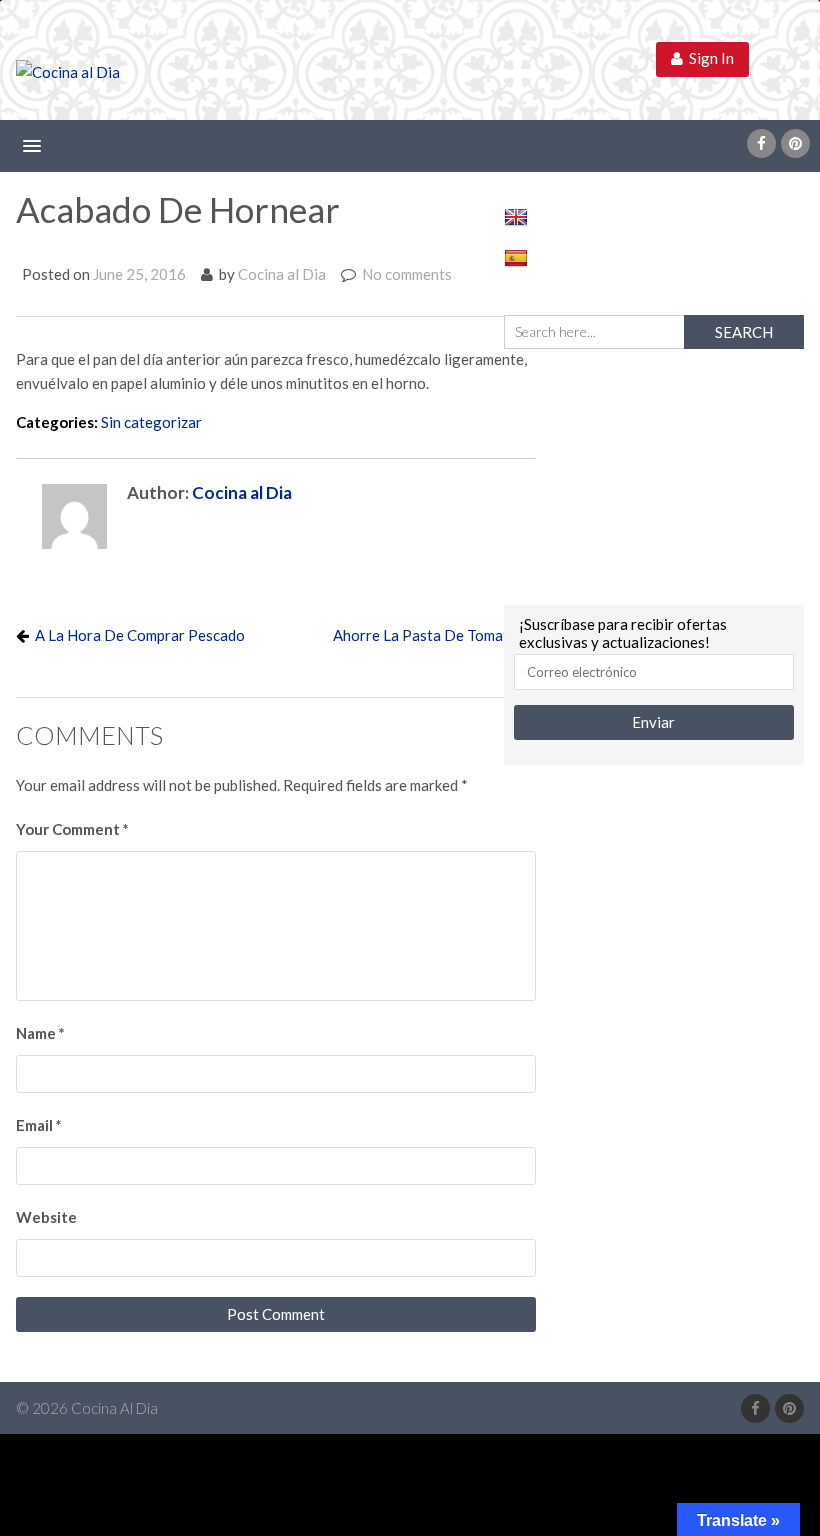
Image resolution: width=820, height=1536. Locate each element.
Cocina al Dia (282, 274)
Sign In (708, 58)
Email (39, 1125)
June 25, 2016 (139, 274)
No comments (407, 274)
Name (40, 1033)
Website (46, 1217)
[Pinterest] (795, 143)
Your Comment (72, 829)
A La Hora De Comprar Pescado (140, 635)
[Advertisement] (654, 474)
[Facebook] (761, 143)
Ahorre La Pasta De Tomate (425, 635)
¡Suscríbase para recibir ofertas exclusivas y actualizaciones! (623, 633)
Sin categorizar (151, 422)
